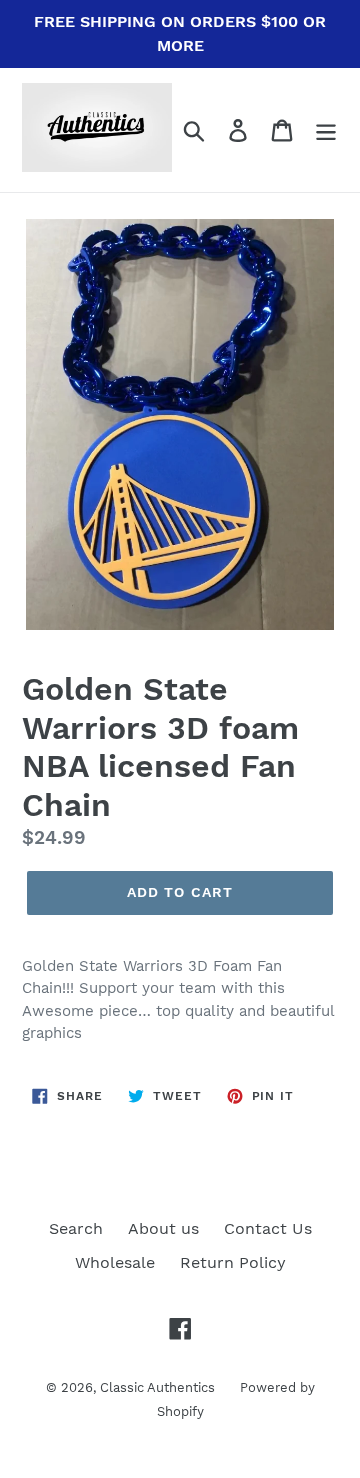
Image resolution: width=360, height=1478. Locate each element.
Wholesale (115, 1262)
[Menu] (326, 130)
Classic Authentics (157, 1387)
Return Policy (233, 1262)
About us (163, 1228)
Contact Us (268, 1228)
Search (76, 1228)
